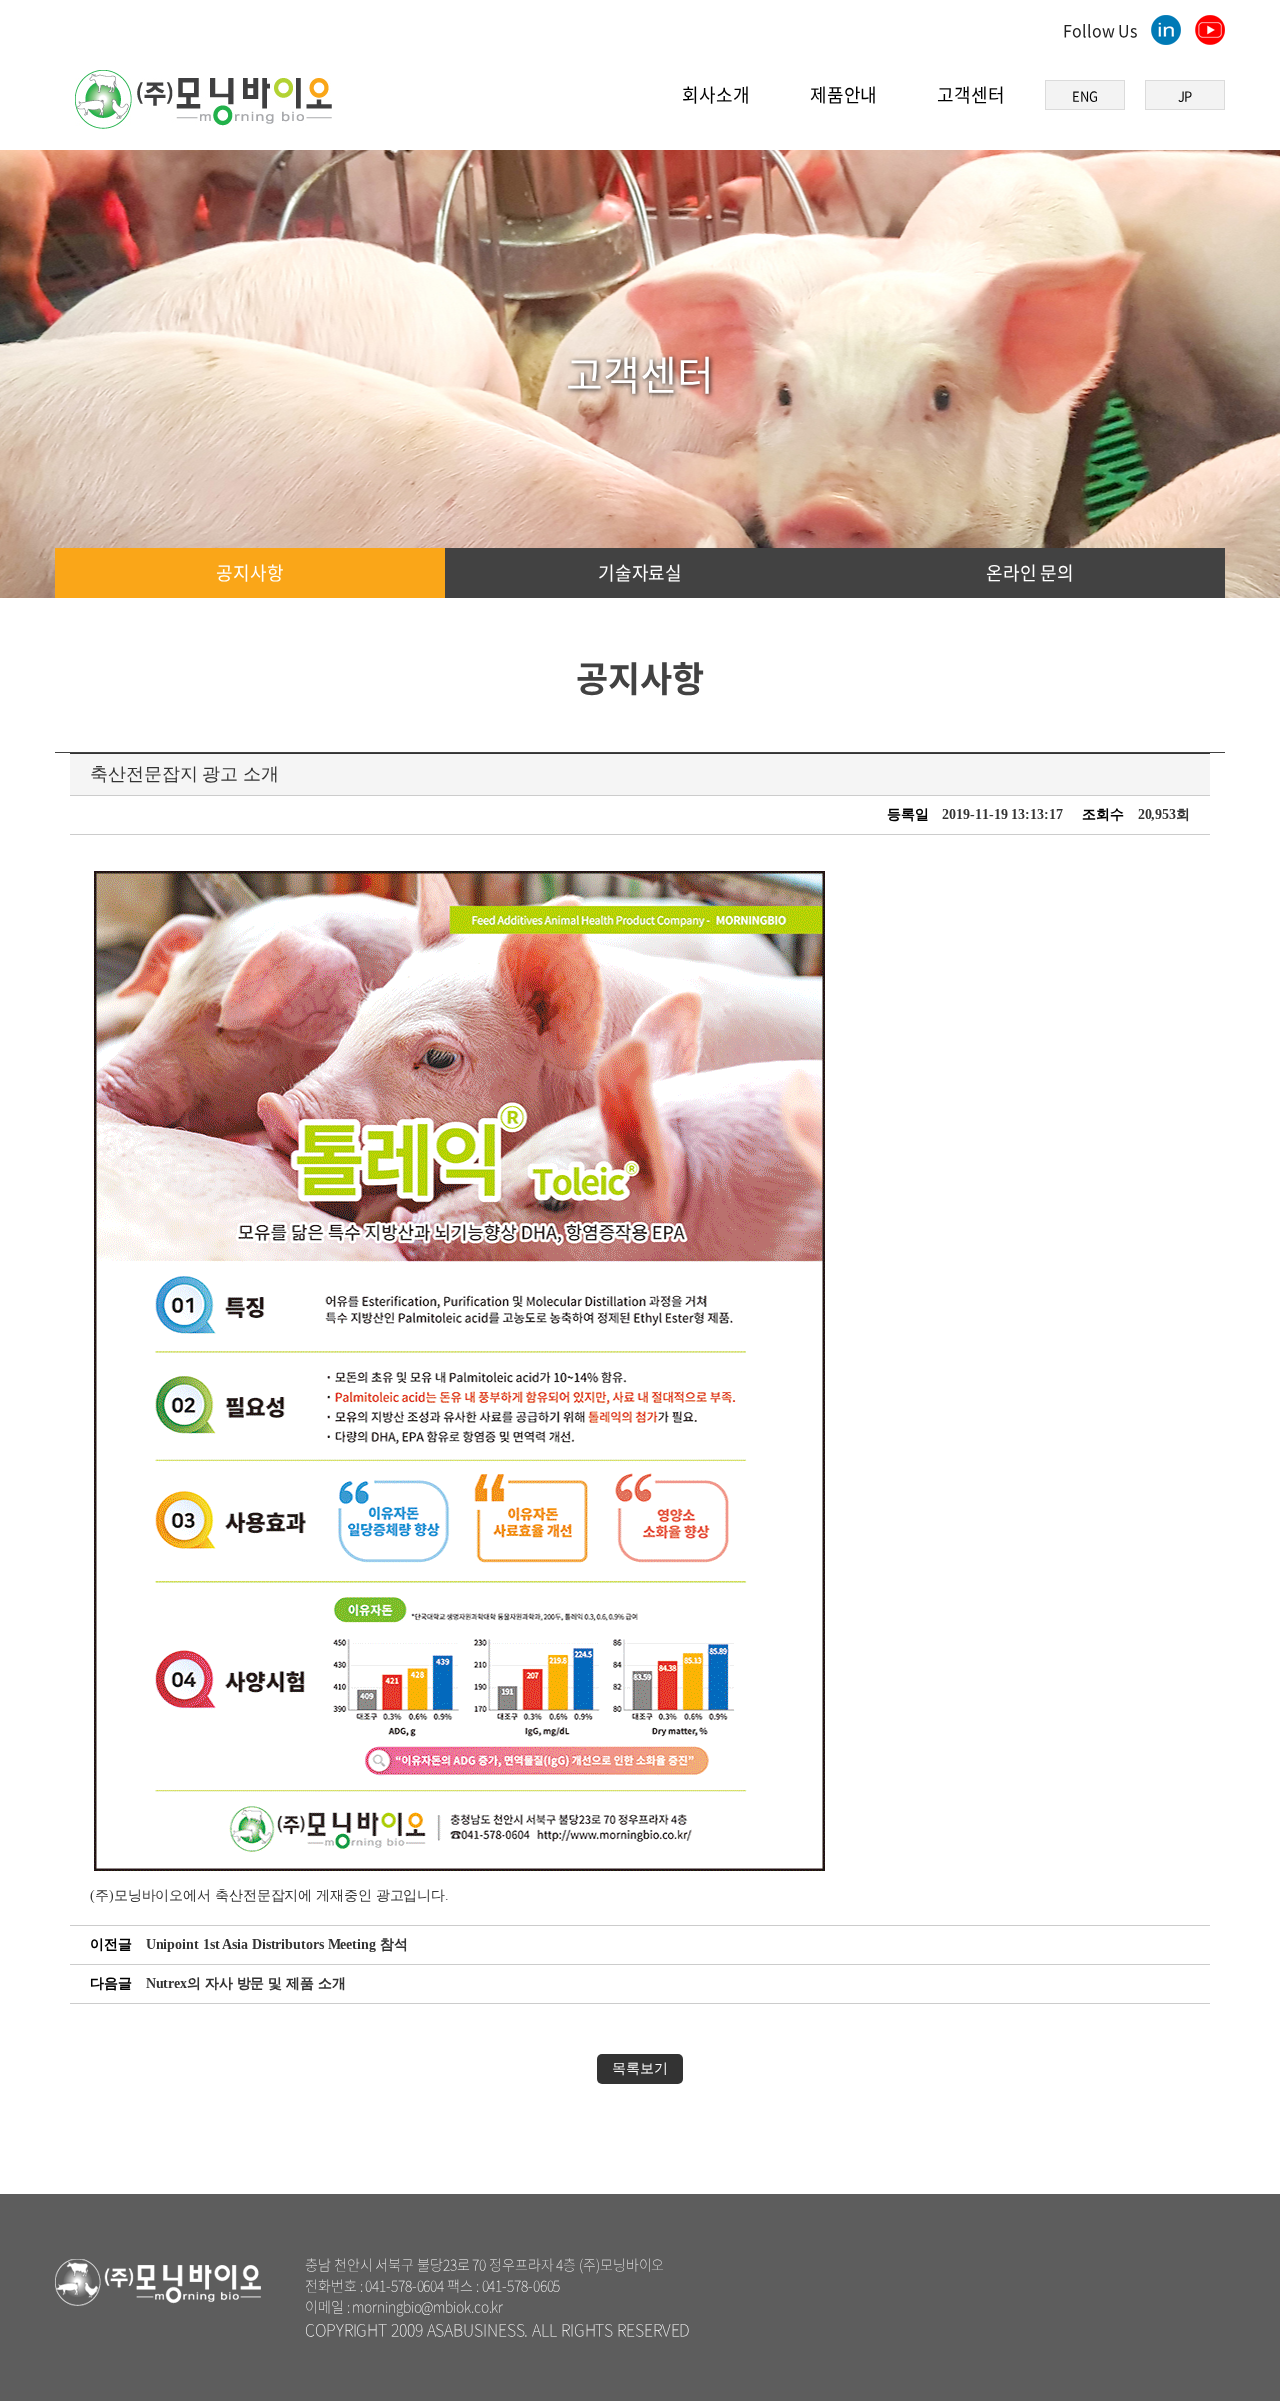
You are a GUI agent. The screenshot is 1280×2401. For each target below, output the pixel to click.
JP (1185, 95)
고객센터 (971, 94)
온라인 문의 (1030, 572)
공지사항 (250, 572)
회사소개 (716, 94)
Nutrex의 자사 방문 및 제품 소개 (246, 1983)
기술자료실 (640, 572)
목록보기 (640, 2068)
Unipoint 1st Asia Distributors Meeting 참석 (277, 1944)
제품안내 (844, 94)
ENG (1085, 95)
